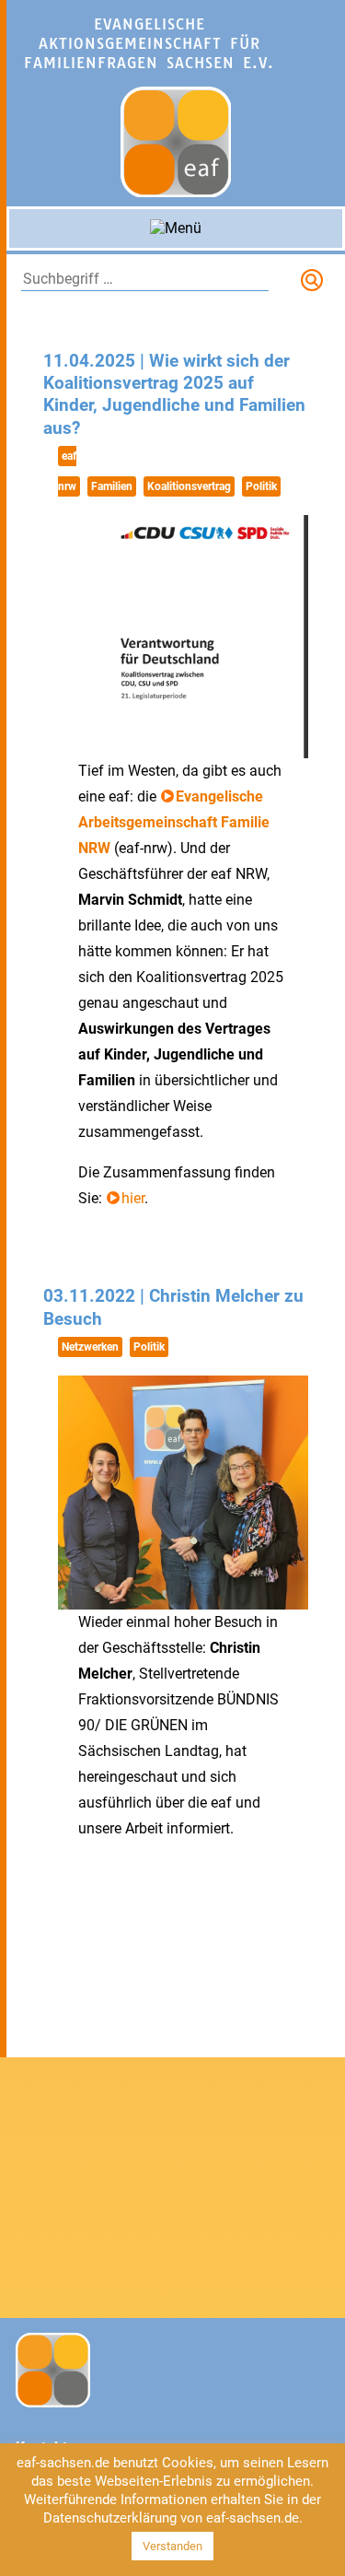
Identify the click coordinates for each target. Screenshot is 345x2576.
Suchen (316, 284)
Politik (261, 486)
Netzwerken (90, 1347)
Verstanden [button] (172, 2546)
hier (133, 1198)
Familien (112, 486)
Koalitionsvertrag (189, 486)
